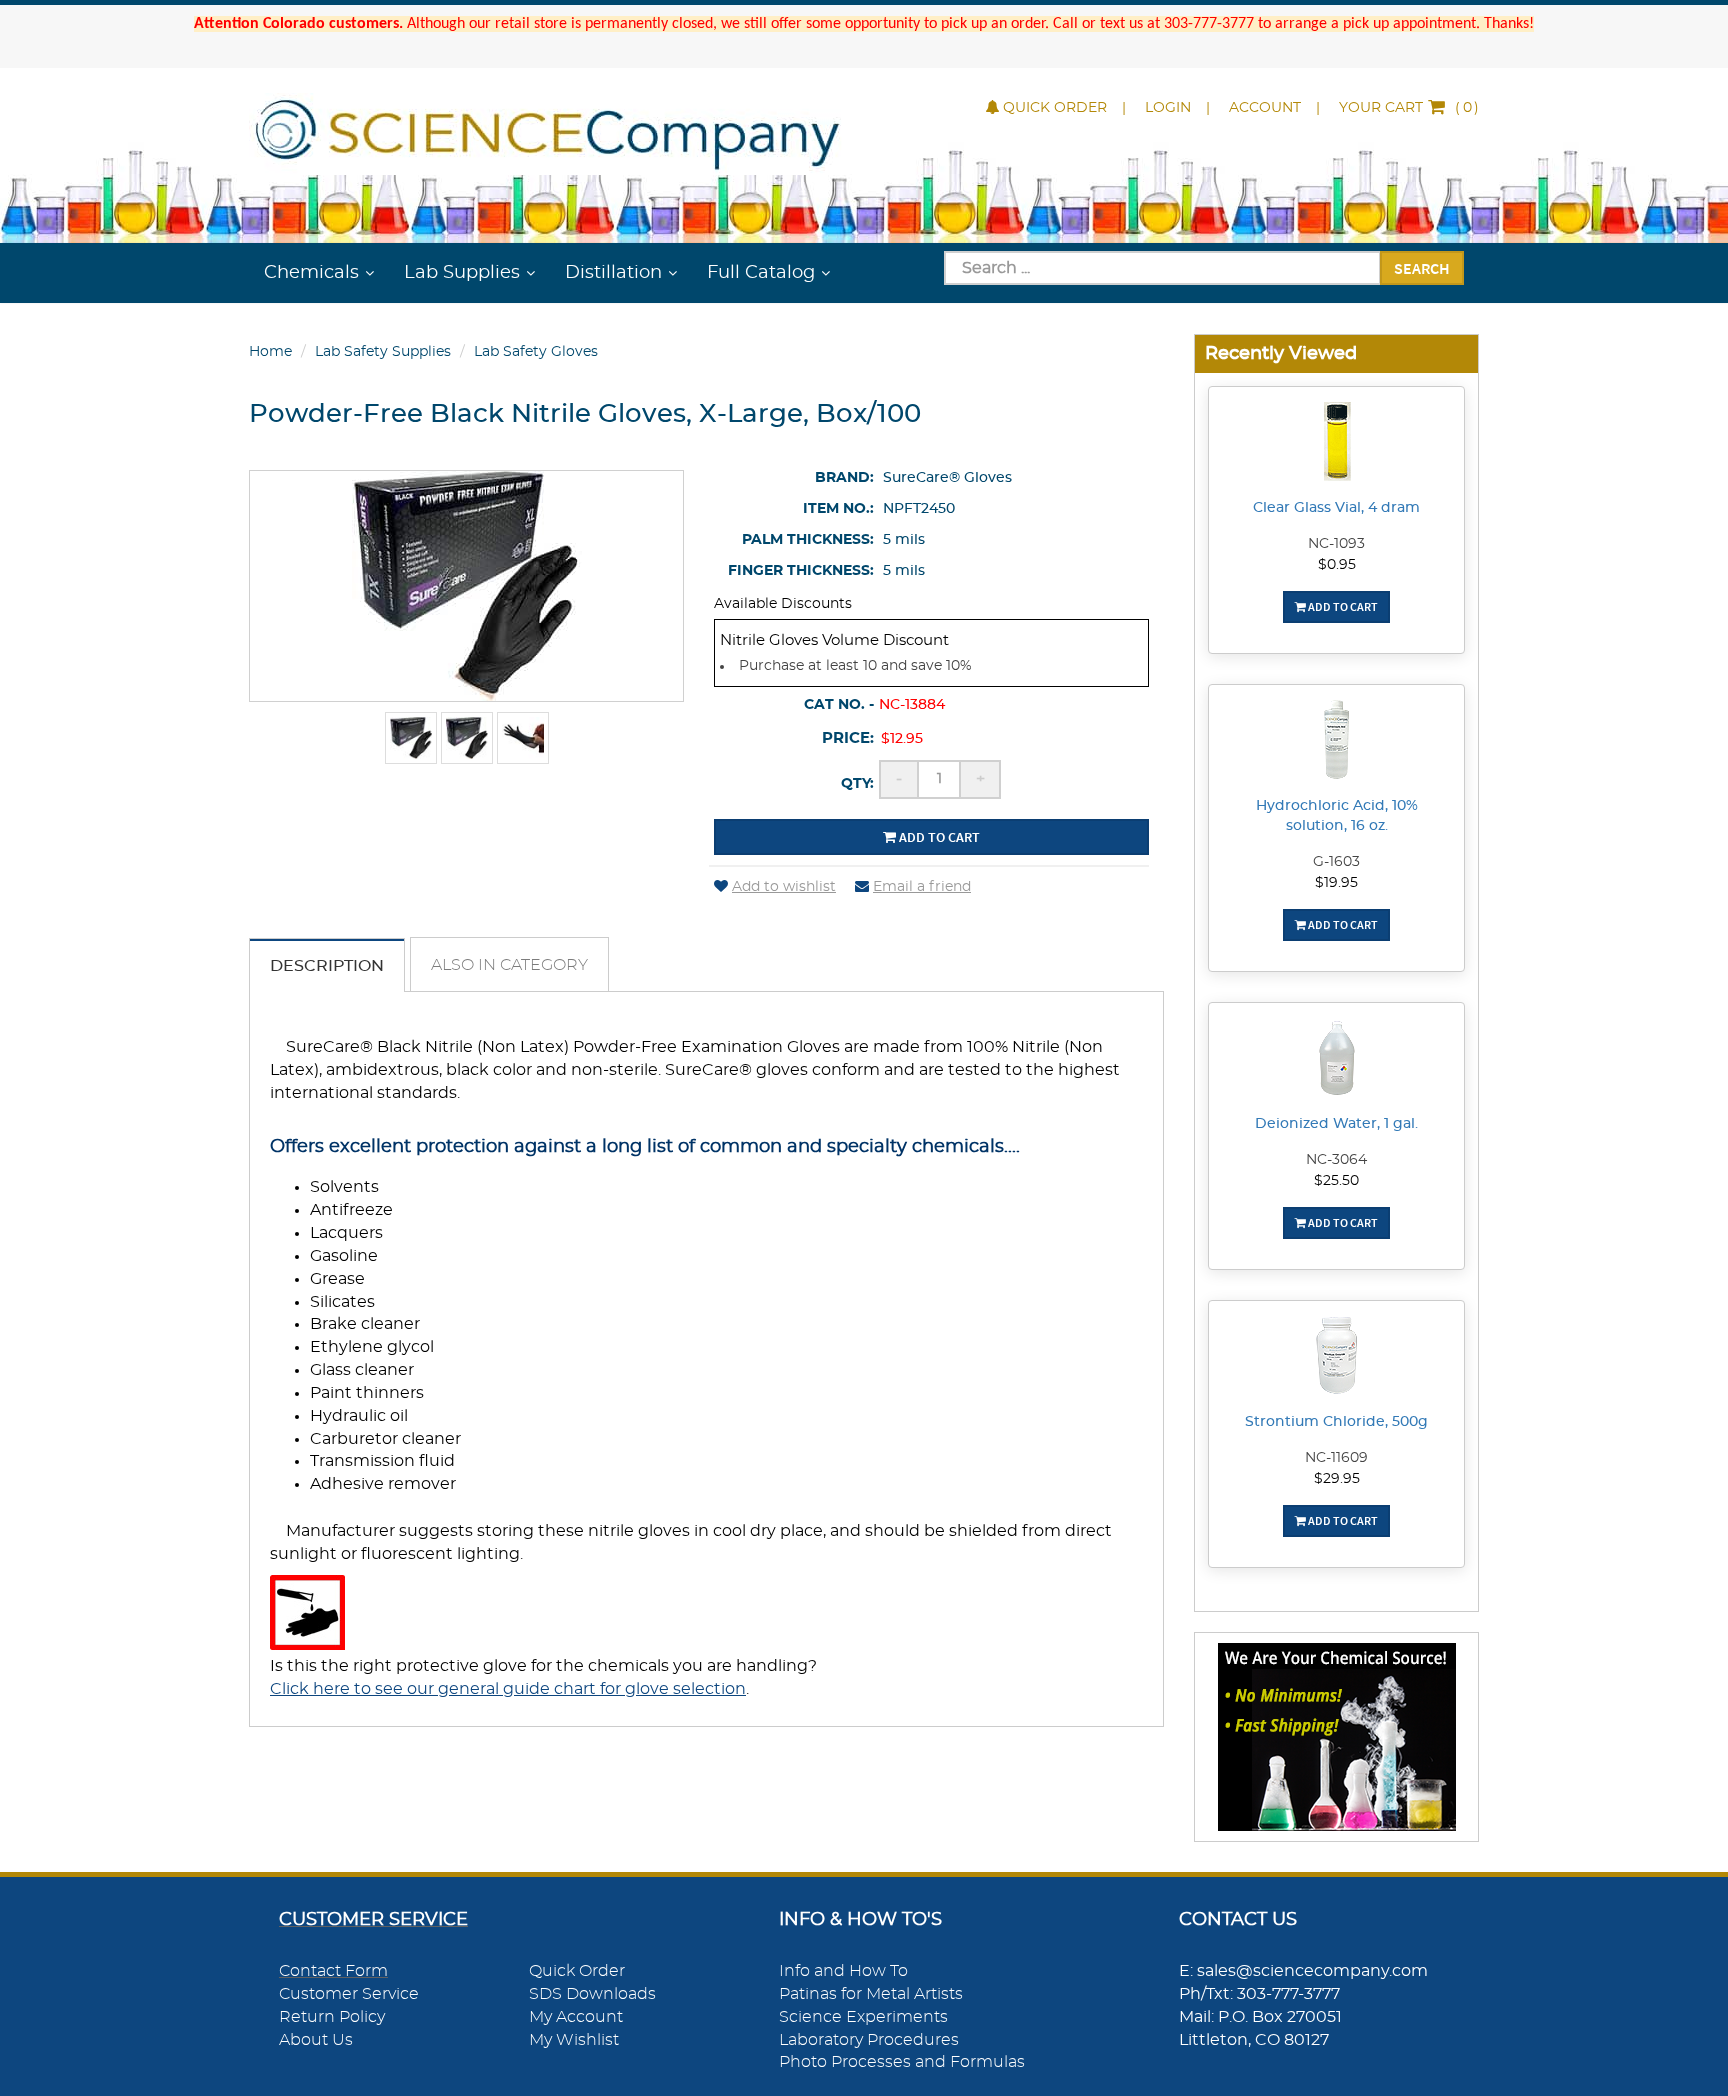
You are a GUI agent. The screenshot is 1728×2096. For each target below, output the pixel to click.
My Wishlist (574, 2040)
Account (1265, 108)
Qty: (857, 784)
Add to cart (938, 837)
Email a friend (922, 887)
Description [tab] (327, 966)
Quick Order (1055, 108)
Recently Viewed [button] (1281, 353)
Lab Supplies (462, 273)
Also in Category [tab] (509, 965)
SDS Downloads (592, 1994)
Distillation (613, 273)
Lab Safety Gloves (536, 352)
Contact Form (333, 1971)
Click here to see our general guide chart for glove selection (508, 1689)
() (1409, 108)
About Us (316, 2040)
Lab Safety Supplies (383, 352)
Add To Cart (1342, 606)
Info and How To (843, 1971)
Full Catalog (761, 273)
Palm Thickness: (808, 540)
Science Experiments (863, 2017)
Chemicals (311, 273)
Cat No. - (839, 705)
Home (270, 352)
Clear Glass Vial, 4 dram (1336, 508)
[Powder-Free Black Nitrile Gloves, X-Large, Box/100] (411, 738)
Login (1168, 108)
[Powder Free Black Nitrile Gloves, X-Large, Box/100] (467, 738)
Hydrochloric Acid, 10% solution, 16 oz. (1337, 816)
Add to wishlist (784, 887)
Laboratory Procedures (869, 2040)
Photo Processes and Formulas (902, 2062)
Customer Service (349, 1994)
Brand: (844, 478)
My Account (576, 2017)
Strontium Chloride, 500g (1336, 1422)
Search (1422, 268)
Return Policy (332, 2017)
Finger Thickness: (801, 571)
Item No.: (838, 509)
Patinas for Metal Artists (871, 1994)
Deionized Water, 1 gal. (1336, 1124)
